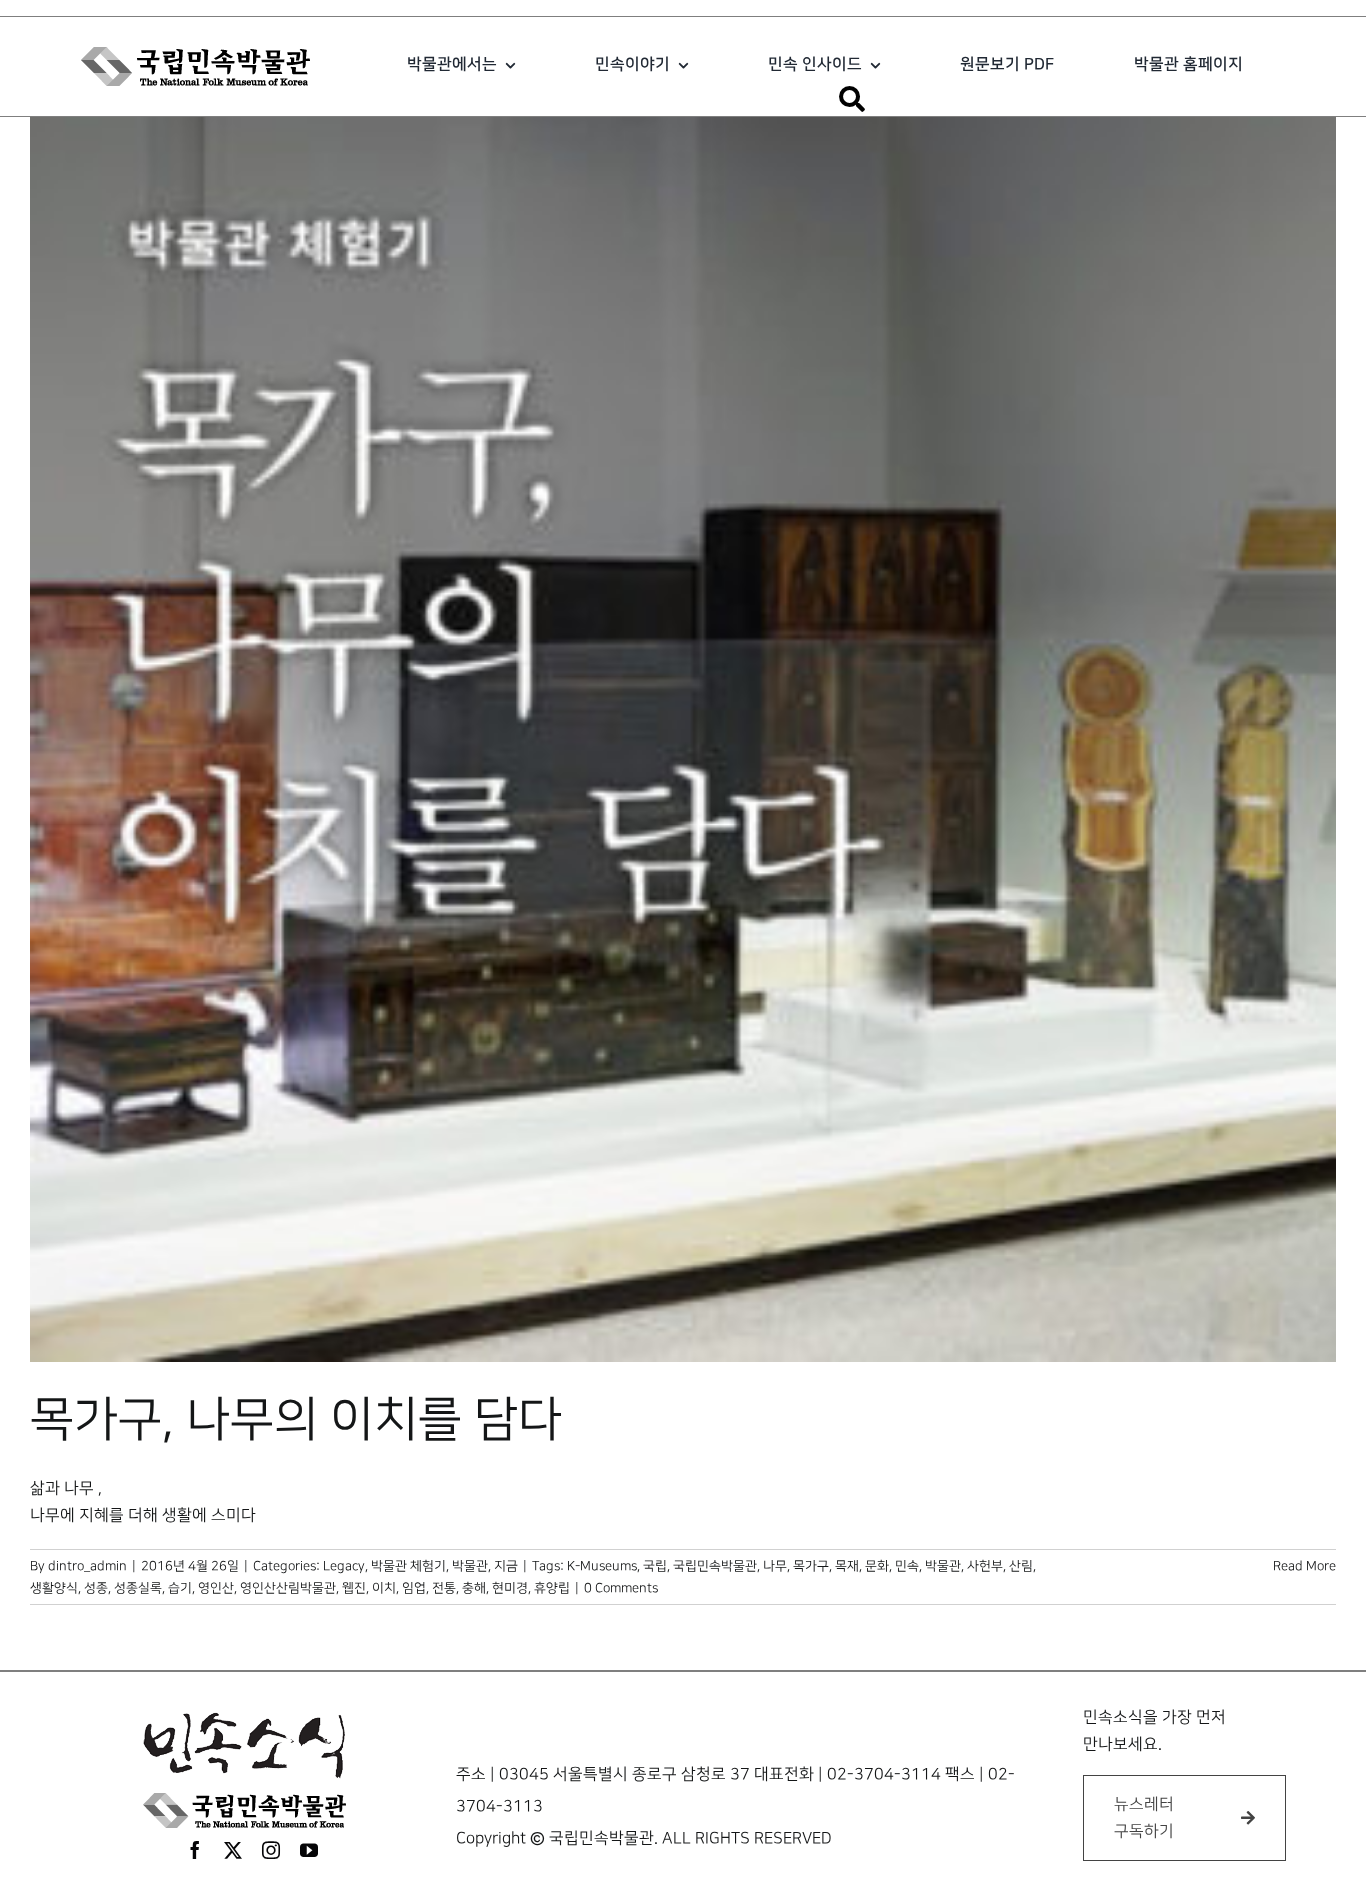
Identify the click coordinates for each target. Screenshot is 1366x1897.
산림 (1021, 1566)
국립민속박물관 (715, 1566)
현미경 (510, 1588)
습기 (180, 1588)
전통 (444, 1588)
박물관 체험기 (408, 1566)
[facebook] (195, 1850)
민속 (907, 1566)
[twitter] (233, 1850)
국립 (655, 1566)
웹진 (354, 1588)
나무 (775, 1566)
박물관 (943, 1566)
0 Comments (621, 1588)
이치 (384, 1588)
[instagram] (271, 1850)
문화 (877, 1566)
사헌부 (985, 1566)
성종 (96, 1588)
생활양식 (54, 1588)
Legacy (344, 1566)
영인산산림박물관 (288, 1588)
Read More (1304, 1566)
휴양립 (552, 1588)
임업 (414, 1588)
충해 (474, 1588)
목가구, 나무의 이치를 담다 (296, 1420)
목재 (847, 1566)
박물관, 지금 (485, 1566)
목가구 (811, 1566)
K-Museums (602, 1566)
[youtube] (309, 1850)
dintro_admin (87, 1566)
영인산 (216, 1588)
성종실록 (138, 1588)
